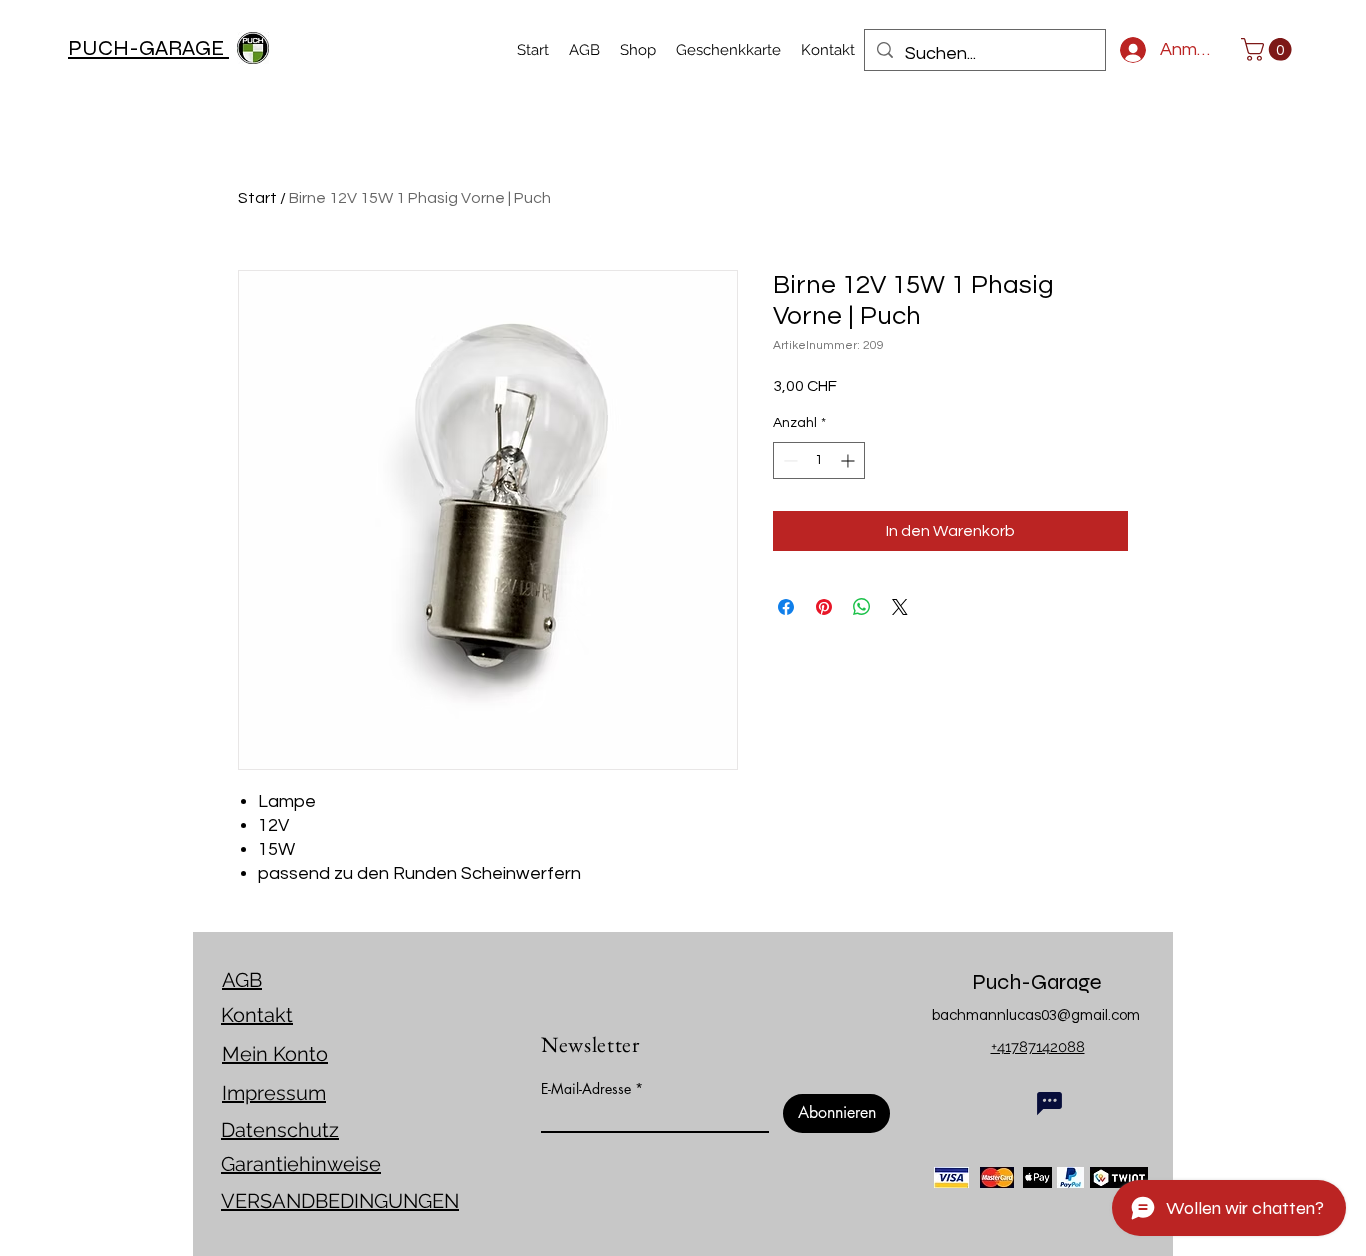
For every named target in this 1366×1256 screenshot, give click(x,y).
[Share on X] (900, 607)
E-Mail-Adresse (586, 1089)
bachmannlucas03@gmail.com (1036, 1015)
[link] (1269, 49)
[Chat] (1049, 1103)
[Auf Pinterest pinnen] (824, 607)
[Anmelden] (1124, 50)
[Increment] (849, 460)
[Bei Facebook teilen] (786, 607)
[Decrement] (788, 460)
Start (257, 198)
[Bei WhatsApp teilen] (862, 607)
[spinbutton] (819, 460)
